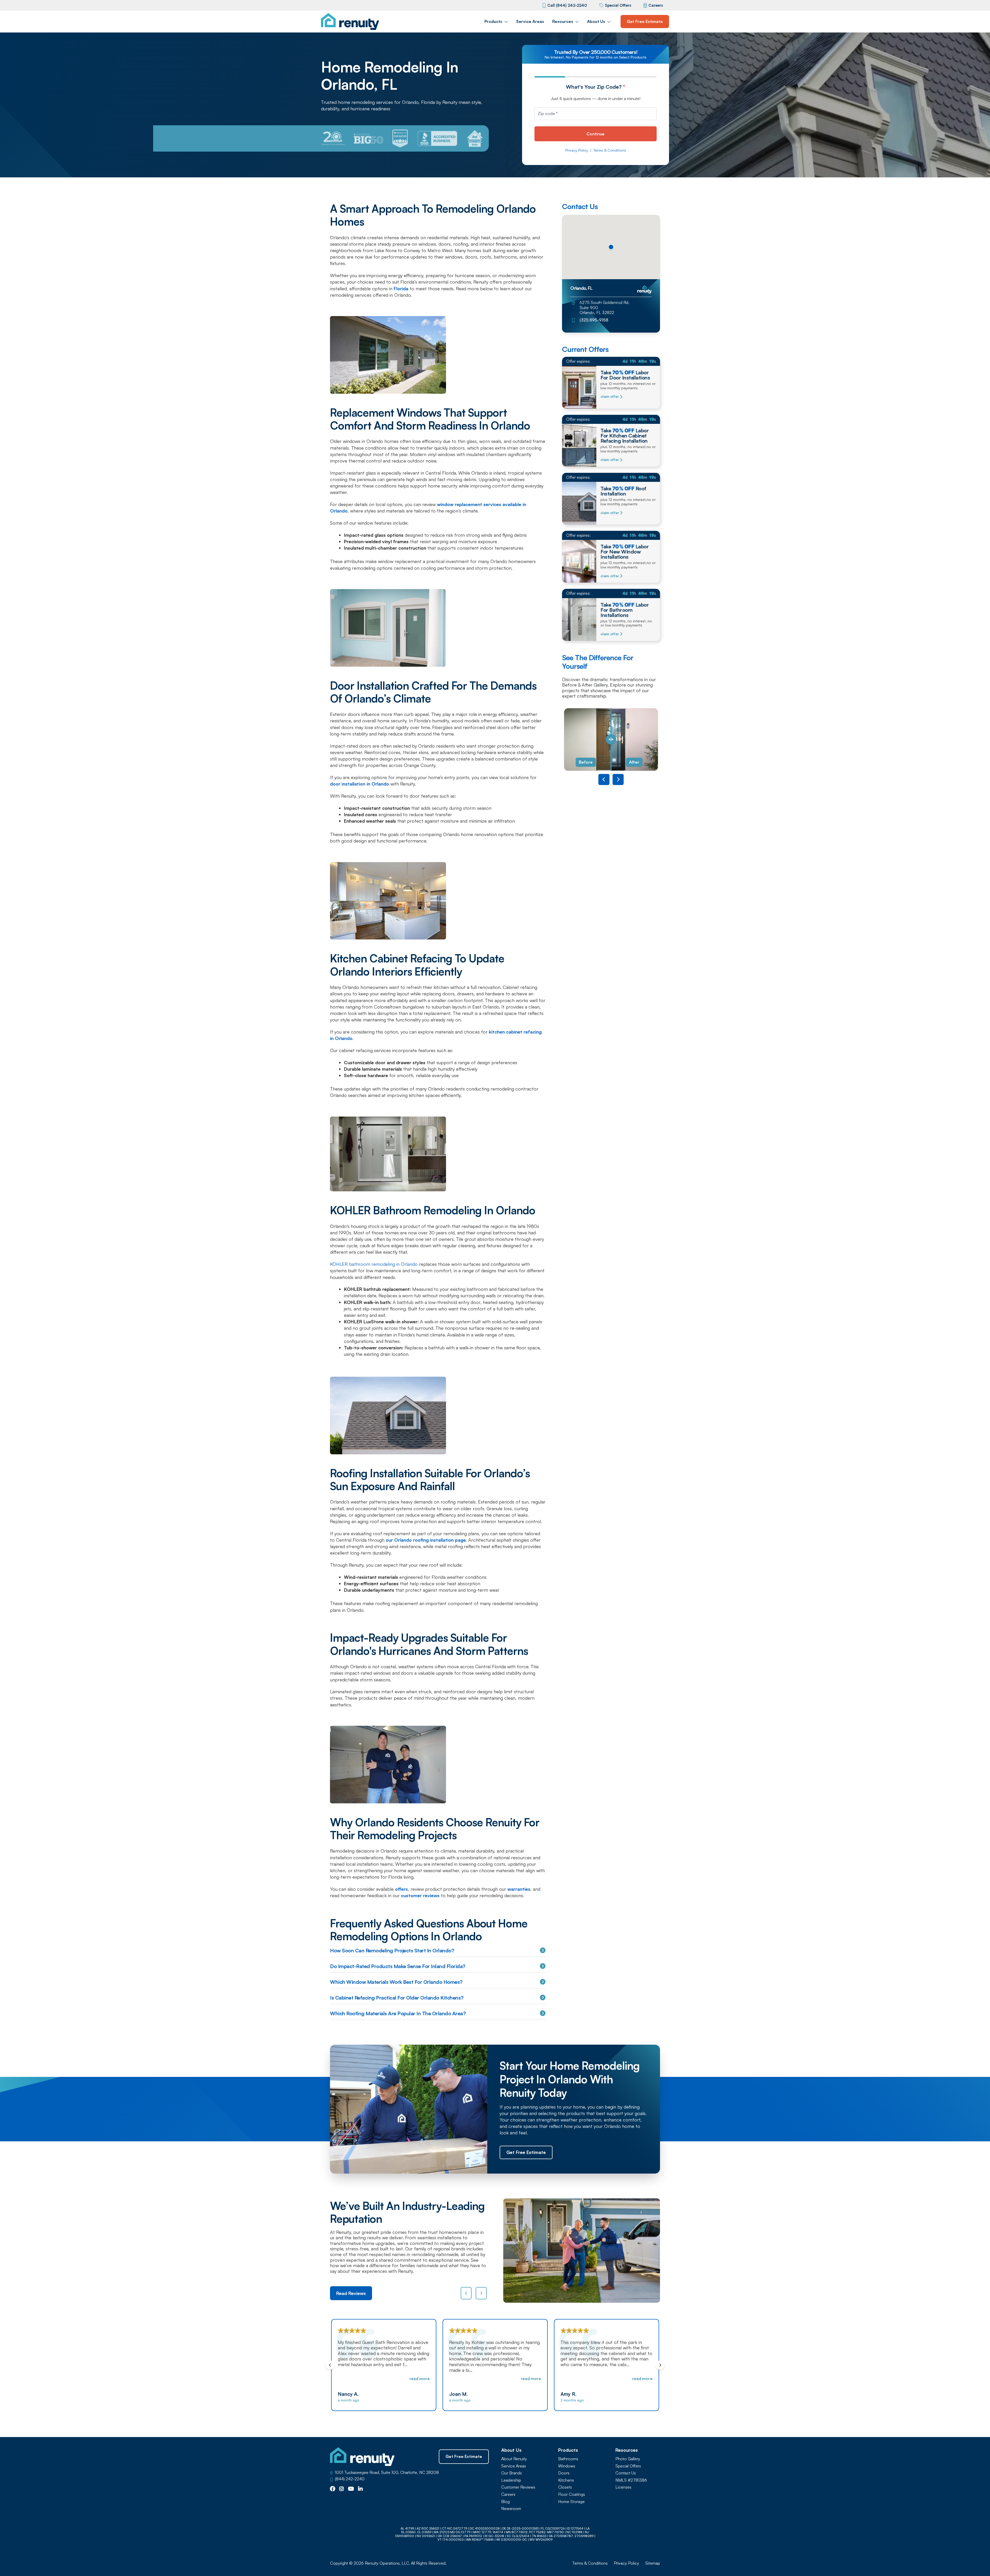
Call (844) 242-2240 (567, 5)
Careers (656, 5)
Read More (419, 2379)
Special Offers (618, 5)
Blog (505, 2502)
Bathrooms (568, 2459)
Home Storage (571, 2502)
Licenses (623, 2487)
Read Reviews (351, 2293)
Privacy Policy (577, 150)
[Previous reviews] (466, 2293)
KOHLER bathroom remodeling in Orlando (374, 1264)
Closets (565, 2487)
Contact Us (626, 2473)
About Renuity (514, 2459)
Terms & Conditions (610, 150)
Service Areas (530, 21)
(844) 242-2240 (350, 2479)
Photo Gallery (628, 2459)
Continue (596, 134)
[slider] (611, 740)
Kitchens (566, 2480)
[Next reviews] (481, 2293)
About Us (596, 21)
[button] (611, 247)
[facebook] (333, 2489)
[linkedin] (360, 2489)
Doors (564, 2473)
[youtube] (351, 2489)
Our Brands (511, 2473)
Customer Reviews (518, 2487)
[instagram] (342, 2489)
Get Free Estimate (645, 21)
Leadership (511, 2480)
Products (493, 21)
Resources (563, 21)
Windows (567, 2466)
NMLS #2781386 (631, 2480)
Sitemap (653, 2563)
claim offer (610, 397)
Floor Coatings (572, 2494)
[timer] (611, 361)
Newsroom (511, 2509)
